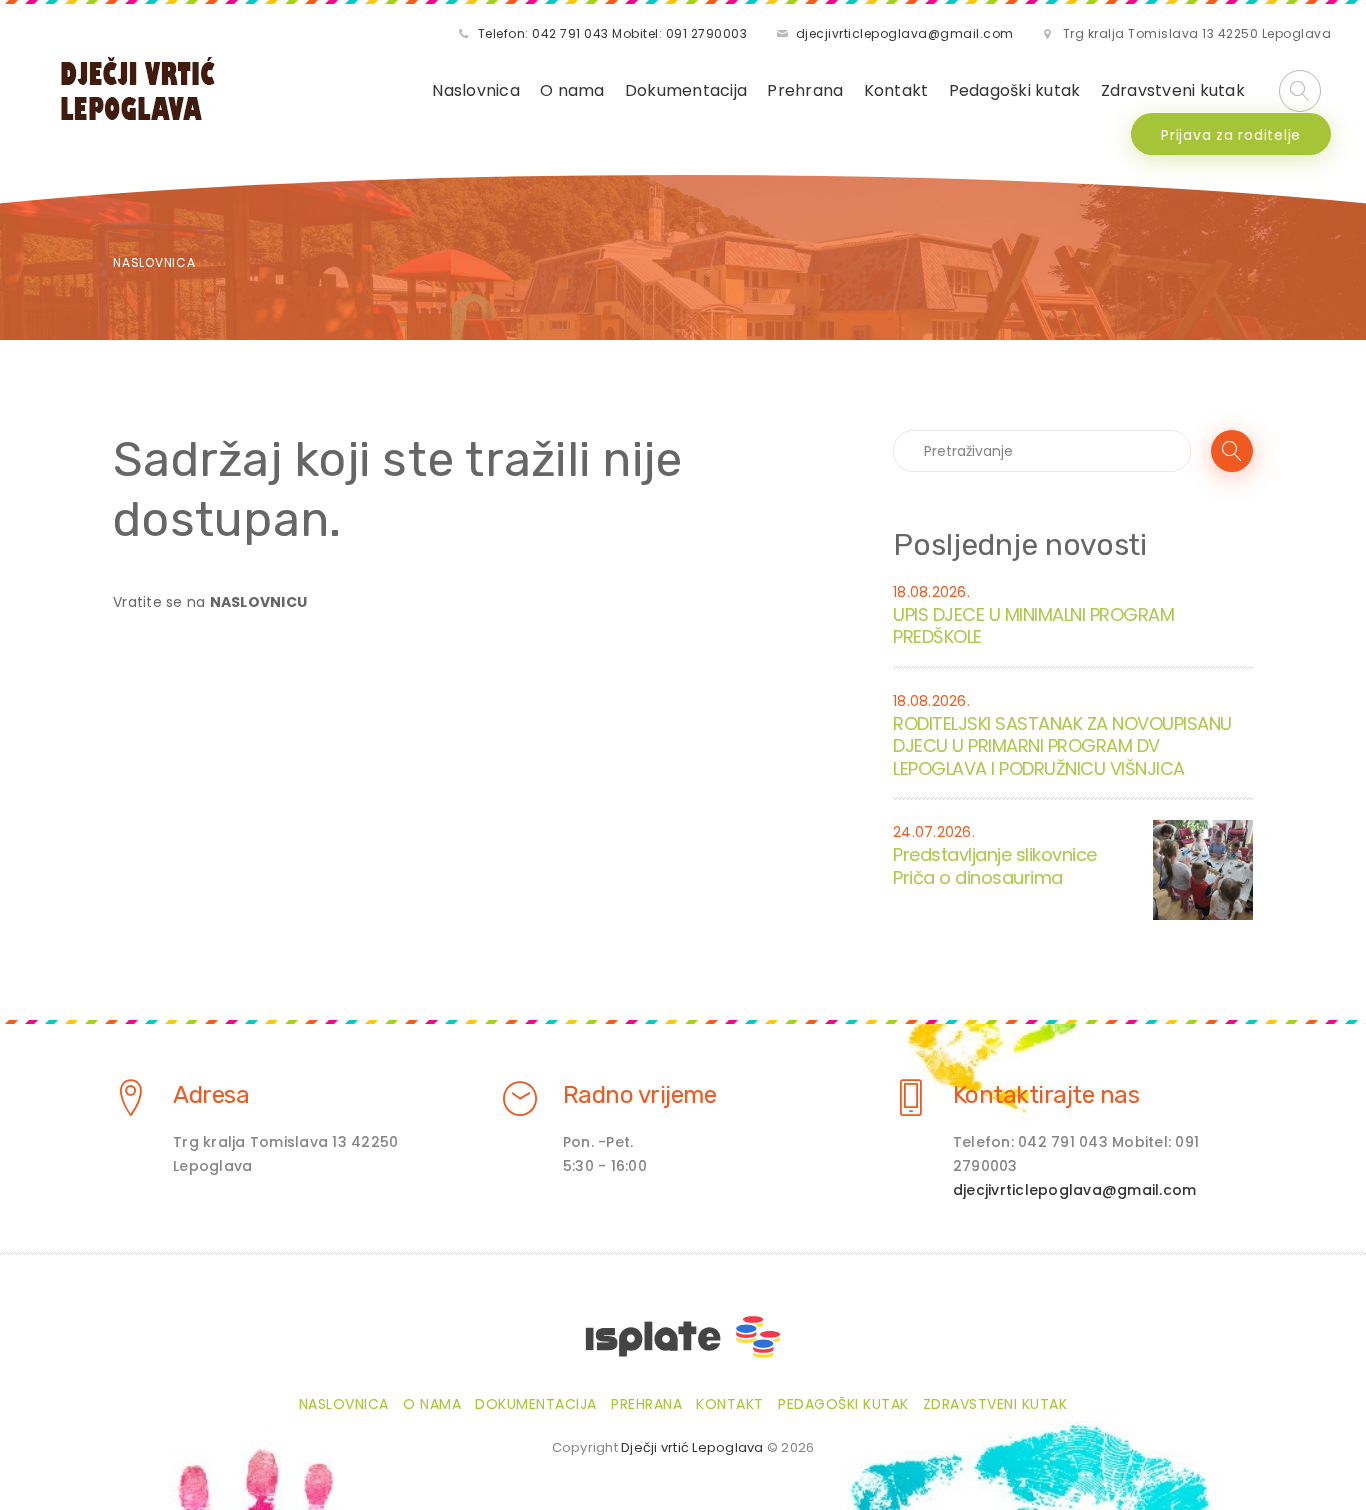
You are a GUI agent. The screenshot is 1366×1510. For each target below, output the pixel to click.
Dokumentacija (686, 90)
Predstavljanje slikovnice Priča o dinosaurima (995, 866)
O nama (572, 90)
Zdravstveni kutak (1173, 90)
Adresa (211, 1095)
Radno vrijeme (640, 1095)
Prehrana (805, 90)
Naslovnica (476, 90)
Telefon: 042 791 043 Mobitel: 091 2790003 (613, 33)
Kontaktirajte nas (1046, 1095)
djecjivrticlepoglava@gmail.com (905, 33)
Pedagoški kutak (1015, 90)
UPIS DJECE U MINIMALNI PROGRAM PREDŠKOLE (1033, 626)
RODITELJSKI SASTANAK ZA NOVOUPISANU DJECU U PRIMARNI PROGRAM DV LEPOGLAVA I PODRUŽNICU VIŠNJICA (1062, 746)
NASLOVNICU (259, 602)
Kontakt (896, 90)
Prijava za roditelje (1231, 135)
